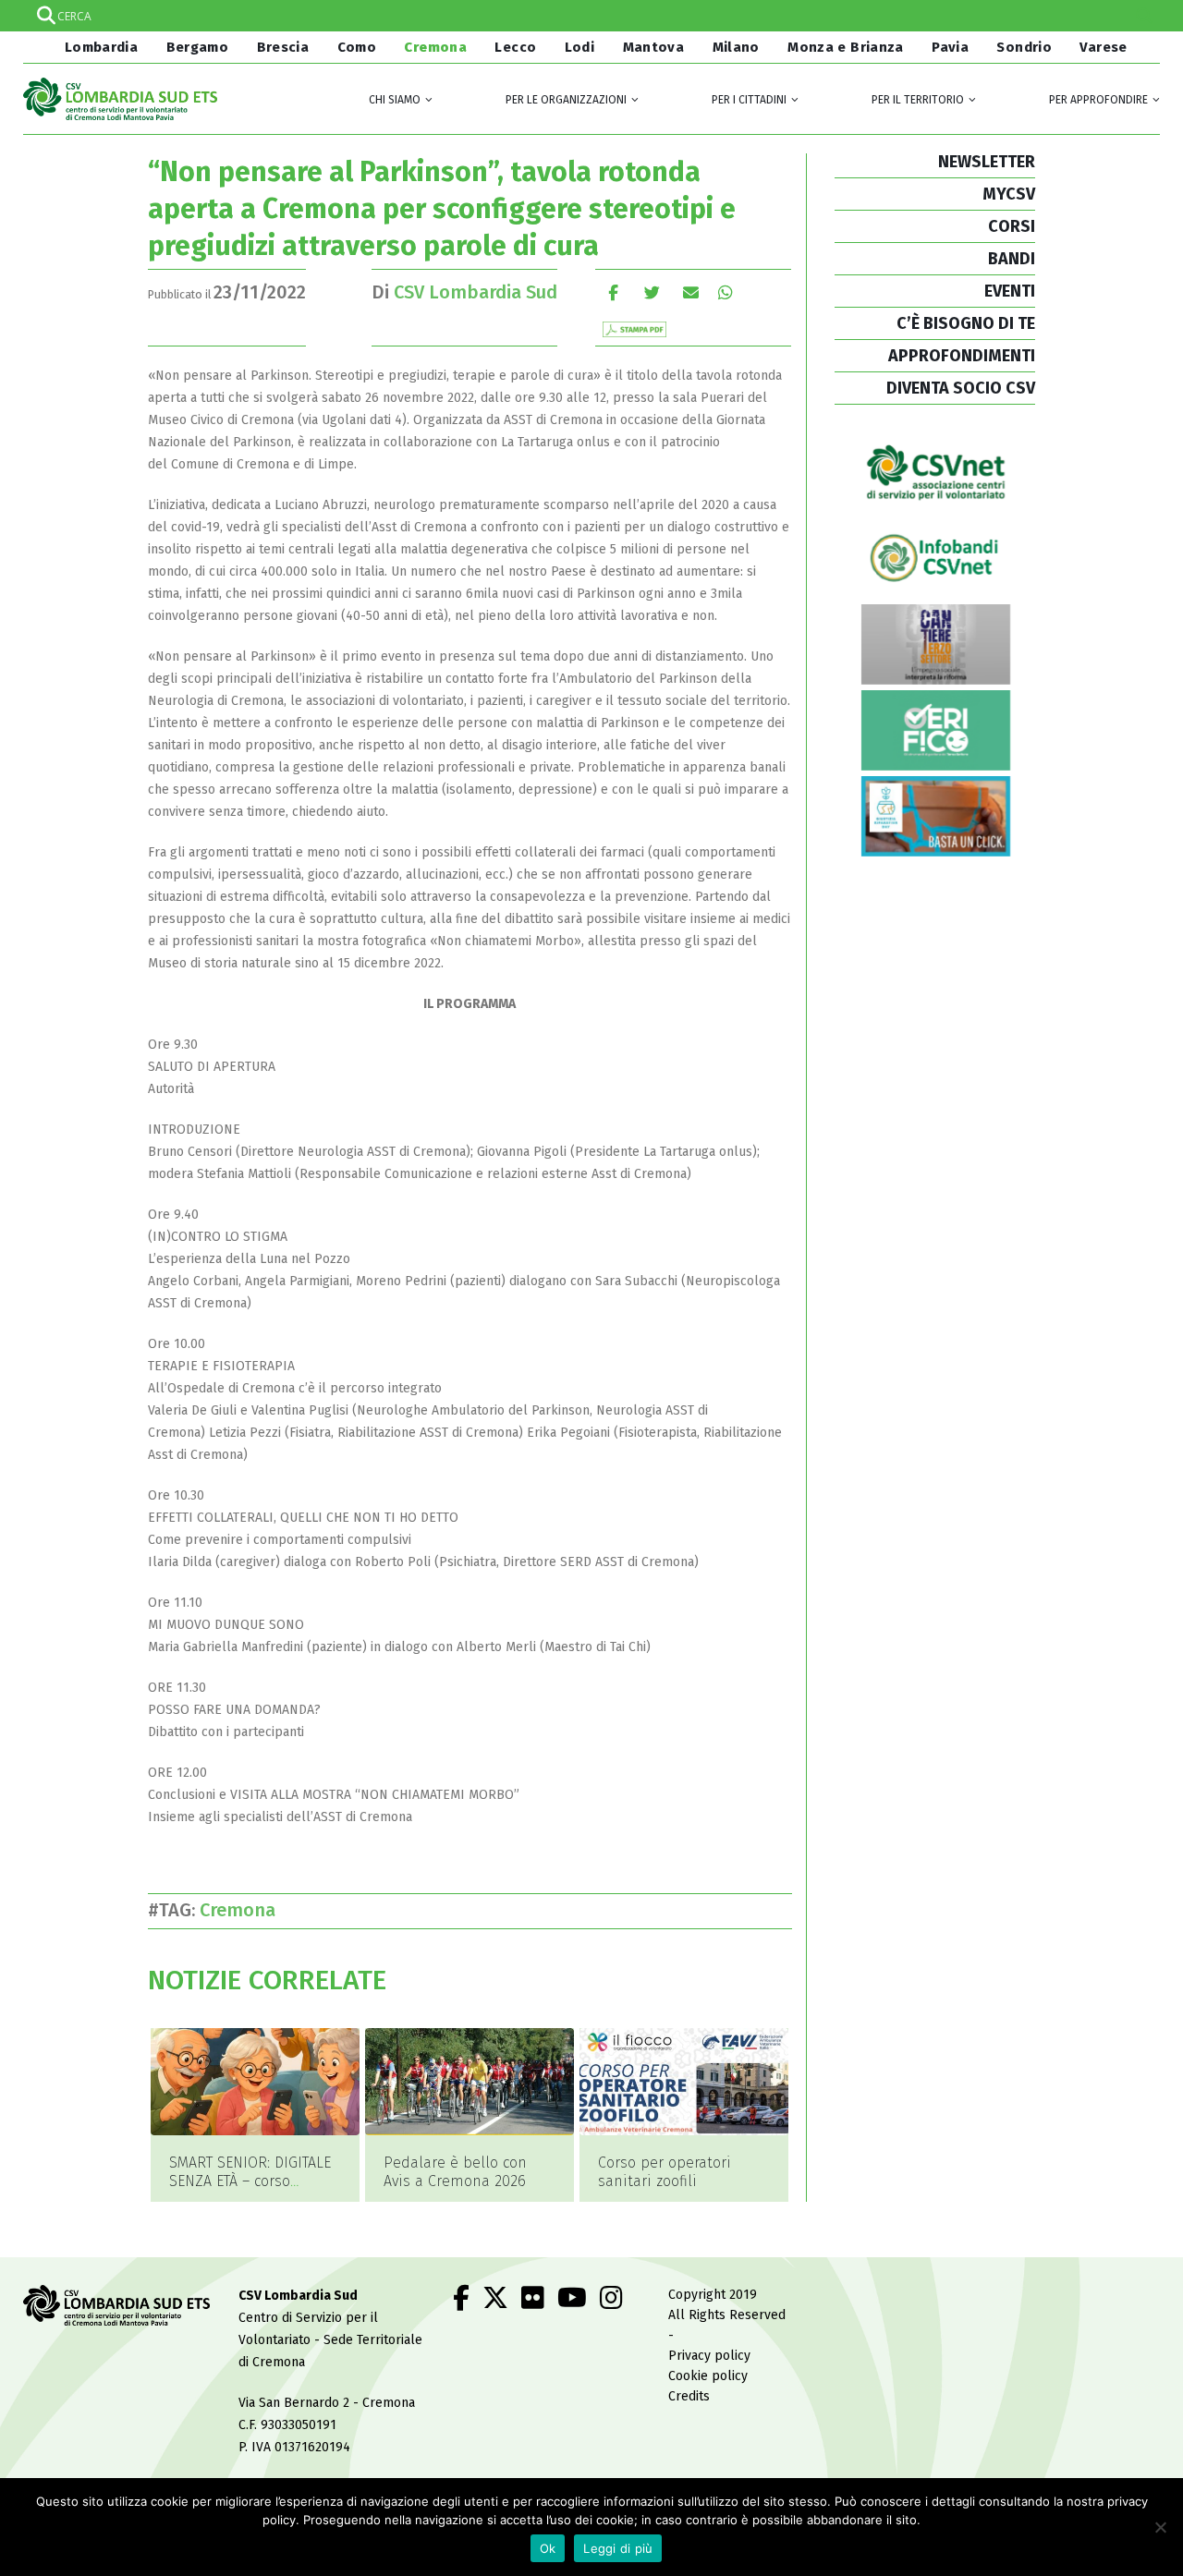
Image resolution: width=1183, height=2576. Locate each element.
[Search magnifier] (1144, 16)
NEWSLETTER (987, 162)
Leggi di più (618, 2548)
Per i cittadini (749, 100)
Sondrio (1024, 47)
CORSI (1012, 226)
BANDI (1012, 259)
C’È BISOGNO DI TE (966, 323)
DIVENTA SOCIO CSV (961, 388)
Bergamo (198, 47)
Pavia (950, 47)
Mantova (654, 47)
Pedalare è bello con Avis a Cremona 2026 (455, 2172)
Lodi (580, 47)
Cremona (435, 47)
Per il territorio (918, 100)
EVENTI (1010, 291)
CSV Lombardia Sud (476, 292)
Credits (689, 2396)
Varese (1103, 47)
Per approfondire (1098, 100)
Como (357, 47)
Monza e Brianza (846, 47)
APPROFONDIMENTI (962, 356)
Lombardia (99, 47)
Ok (548, 2548)
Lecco (515, 47)
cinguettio (652, 292)
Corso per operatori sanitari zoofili (665, 2172)
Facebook (613, 292)
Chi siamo (395, 100)
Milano (736, 47)
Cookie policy (708, 2376)
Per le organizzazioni (566, 100)
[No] (1160, 2527)
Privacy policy (709, 2356)
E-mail (691, 292)
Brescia (283, 47)
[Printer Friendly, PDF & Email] (634, 328)
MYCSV (1009, 194)
